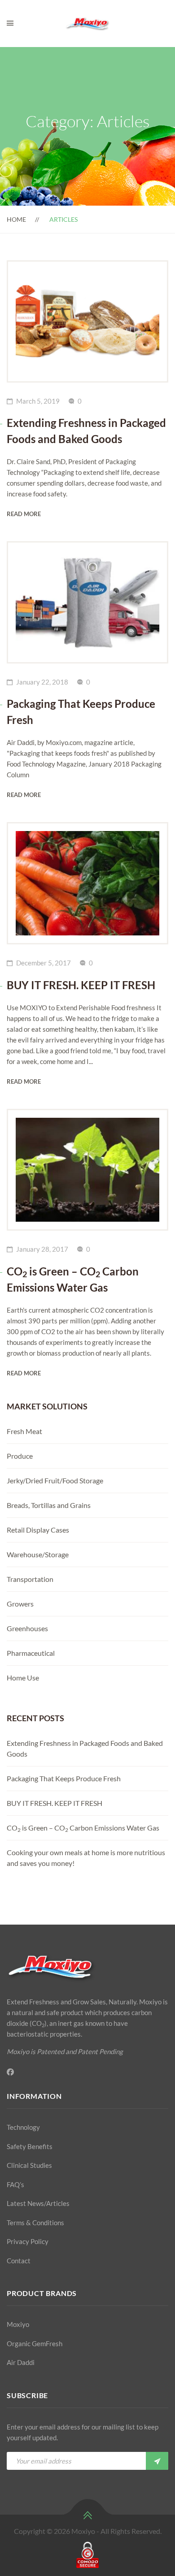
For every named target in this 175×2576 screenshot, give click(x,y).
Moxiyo (18, 2324)
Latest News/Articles (38, 2203)
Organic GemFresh (35, 2343)
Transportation (30, 1579)
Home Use (23, 1678)
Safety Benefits (30, 2146)
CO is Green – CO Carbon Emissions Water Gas (83, 1828)
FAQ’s (15, 2184)
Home (16, 219)
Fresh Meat (24, 1431)
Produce (20, 1456)
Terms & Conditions (35, 2223)
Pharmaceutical (31, 1653)
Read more (24, 514)
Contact (19, 2261)
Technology (23, 2127)
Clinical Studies (29, 2165)
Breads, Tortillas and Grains (49, 1505)
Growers (20, 1604)
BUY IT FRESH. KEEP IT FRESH (55, 1803)
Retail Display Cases (38, 1530)
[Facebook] (10, 2072)
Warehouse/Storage (38, 1554)
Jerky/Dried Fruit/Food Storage (55, 1480)
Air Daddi (21, 2362)
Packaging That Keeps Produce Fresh (64, 1778)
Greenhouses (27, 1628)
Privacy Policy (28, 2241)
